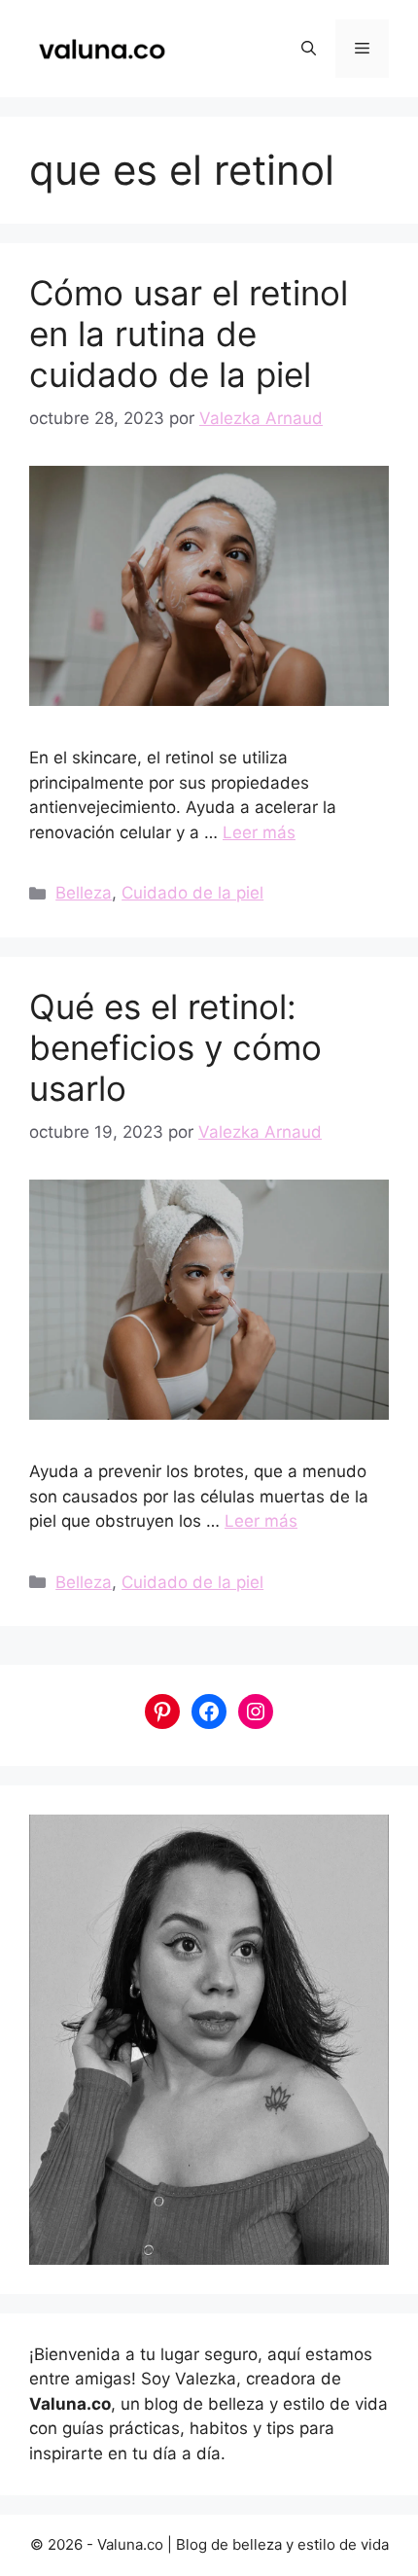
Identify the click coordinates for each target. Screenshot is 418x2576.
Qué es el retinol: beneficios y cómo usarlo (175, 1047)
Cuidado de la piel (192, 893)
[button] (309, 49)
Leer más (259, 832)
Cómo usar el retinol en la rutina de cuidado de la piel (189, 334)
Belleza (84, 893)
